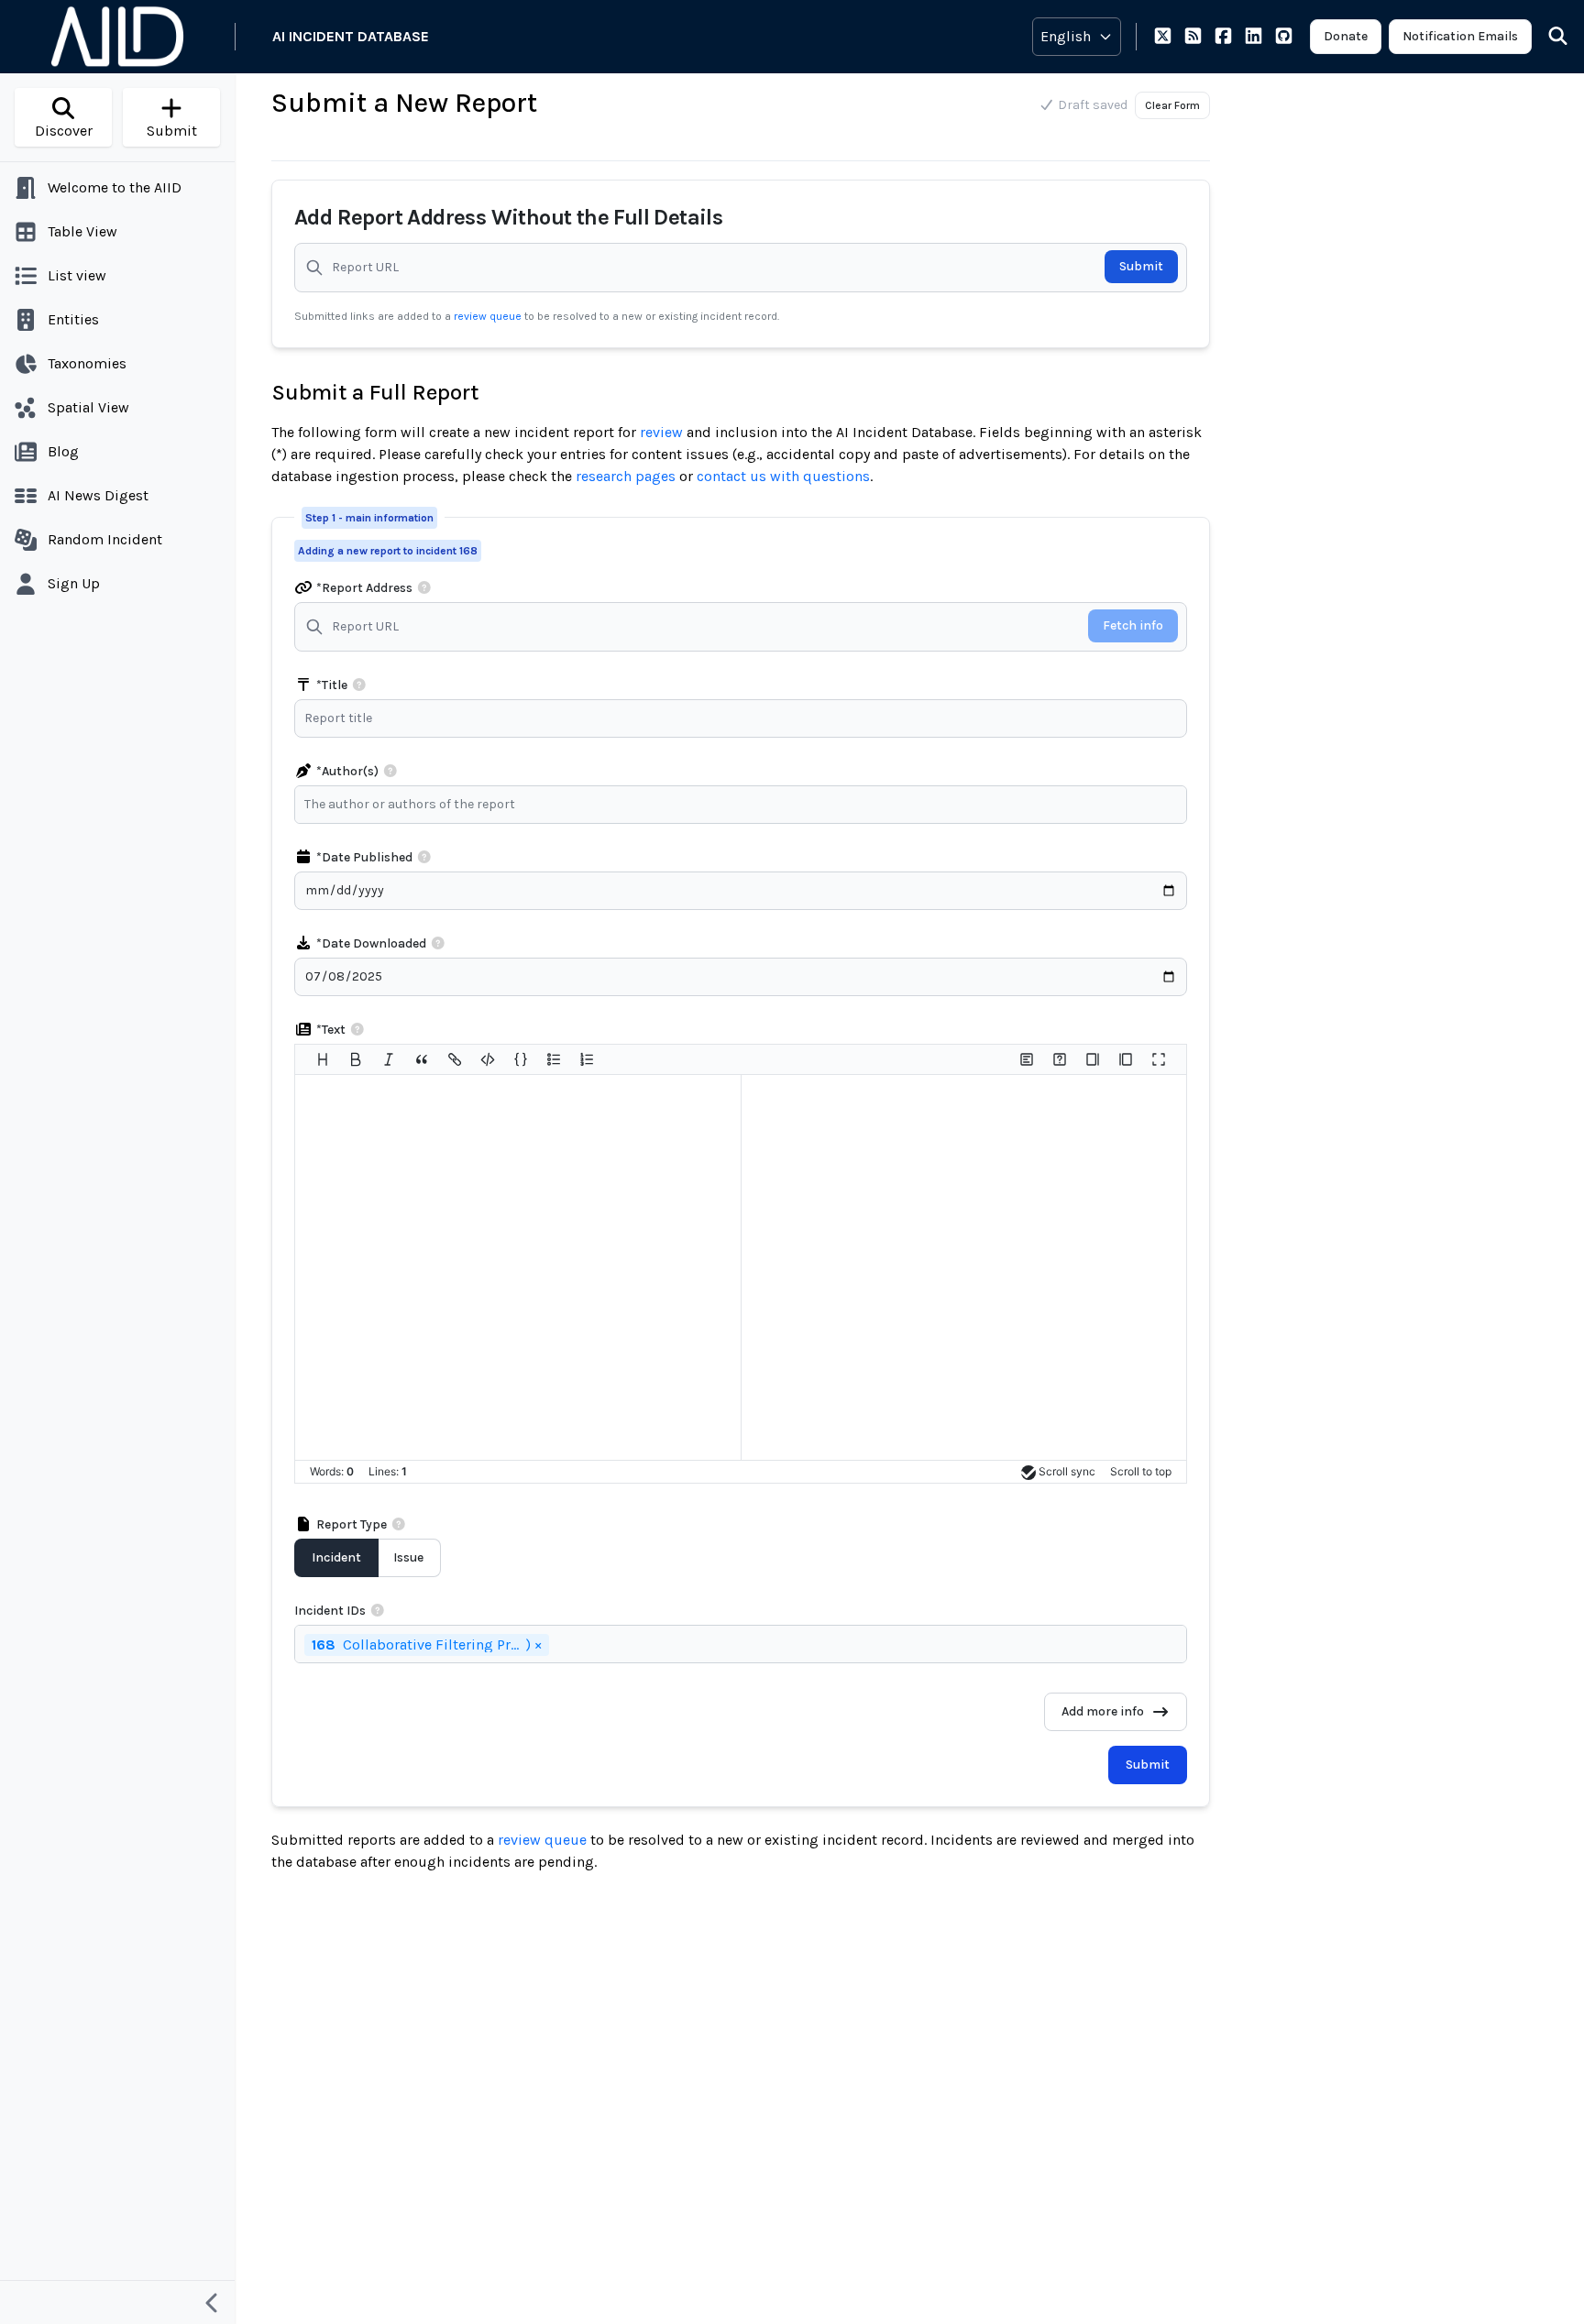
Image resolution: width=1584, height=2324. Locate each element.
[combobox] (745, 805)
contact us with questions (783, 476)
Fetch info (1133, 625)
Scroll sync (1067, 1471)
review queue (489, 316)
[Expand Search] (1546, 37)
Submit (1141, 266)
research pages (626, 476)
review (661, 432)
